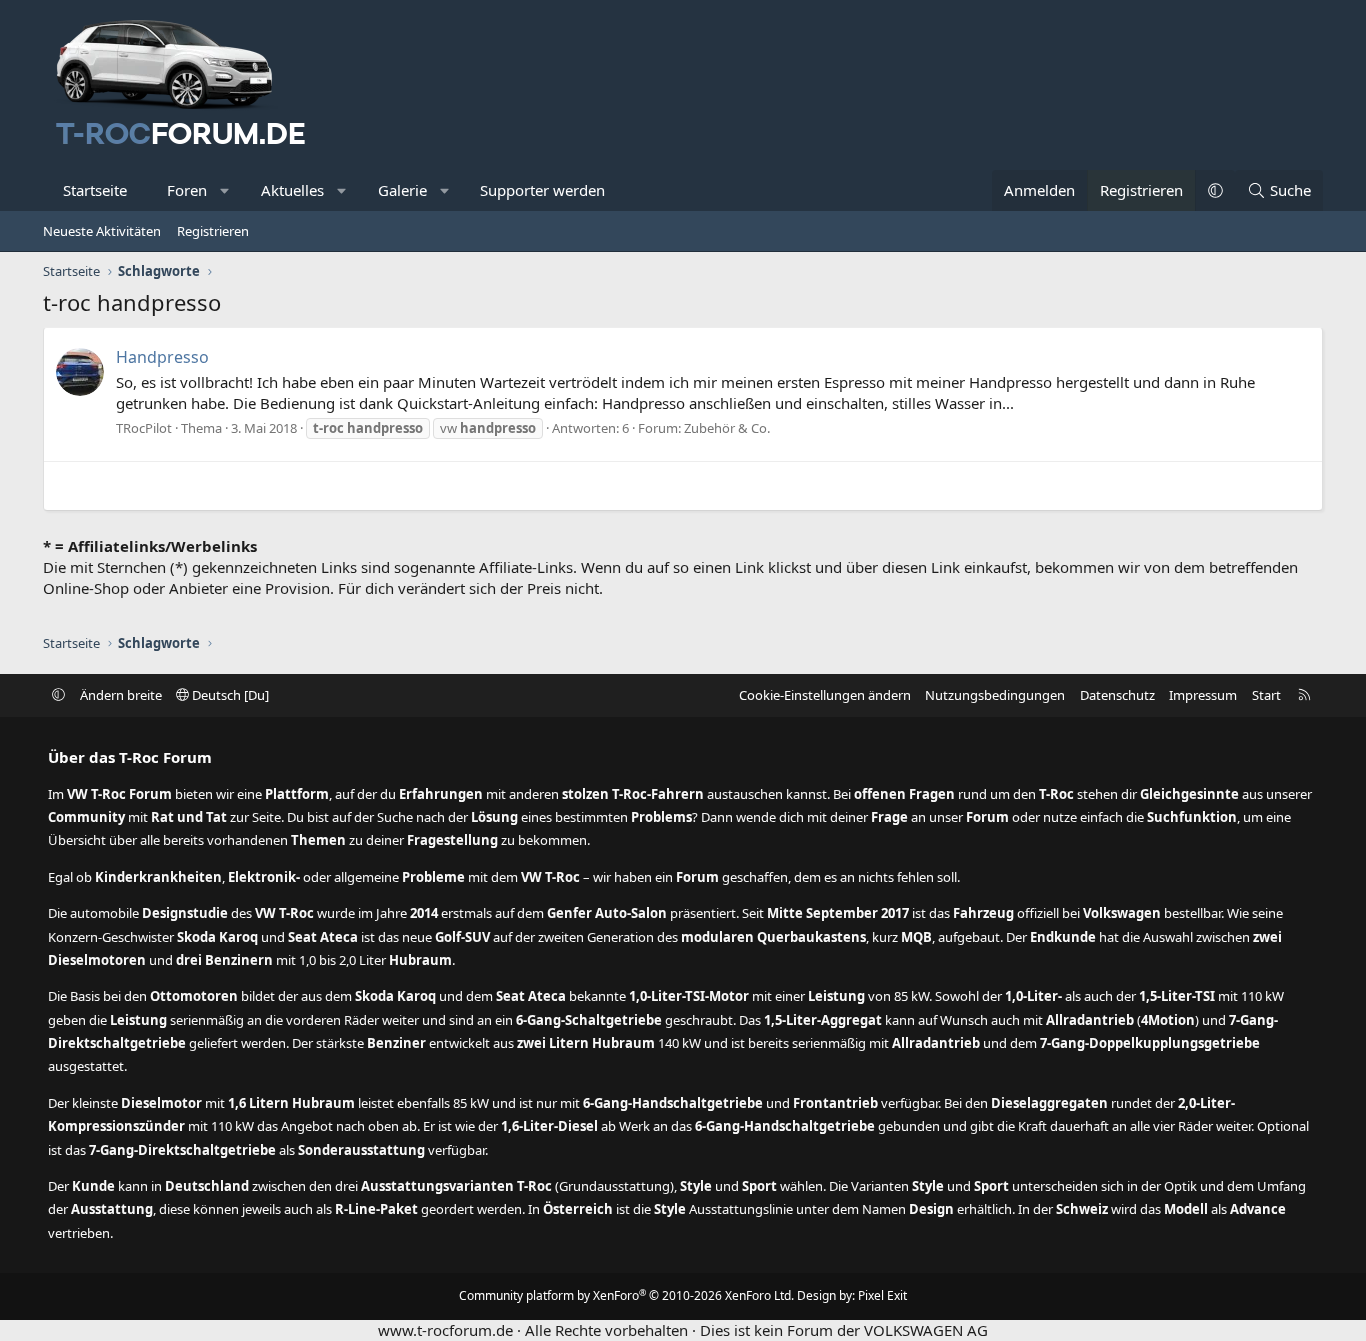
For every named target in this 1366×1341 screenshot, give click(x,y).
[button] (225, 190)
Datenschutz (1117, 695)
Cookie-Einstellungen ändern (825, 695)
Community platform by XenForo (626, 1295)
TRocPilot (144, 428)
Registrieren (213, 231)
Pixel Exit (882, 1295)
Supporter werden (542, 190)
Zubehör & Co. (727, 428)
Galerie (402, 190)
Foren (187, 190)
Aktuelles (292, 190)
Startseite (95, 190)
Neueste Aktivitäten (102, 231)
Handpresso (162, 357)
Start (1266, 695)
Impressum (1203, 695)
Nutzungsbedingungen (995, 695)
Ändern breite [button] (121, 695)
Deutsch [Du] (229, 695)
